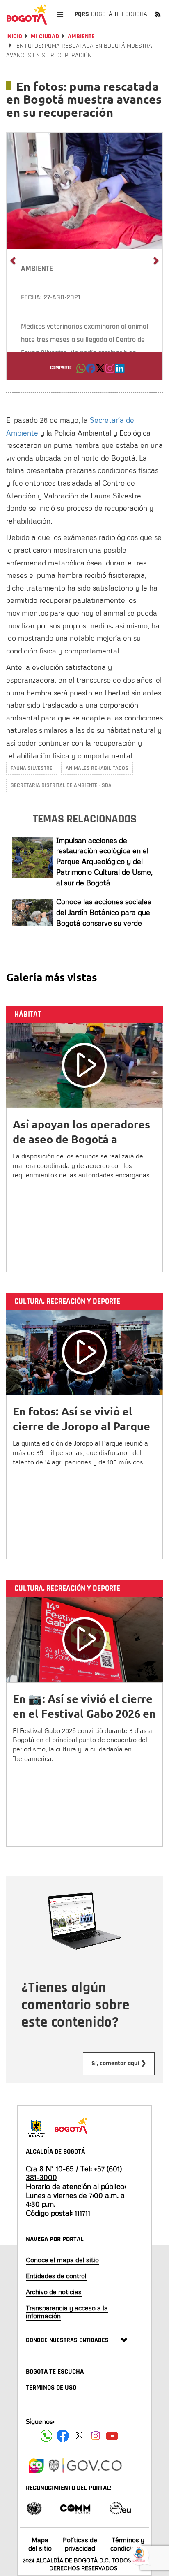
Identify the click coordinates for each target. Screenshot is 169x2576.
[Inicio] (27, 14)
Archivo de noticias (54, 2292)
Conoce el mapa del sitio (62, 2260)
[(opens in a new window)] (110, 371)
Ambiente (81, 36)
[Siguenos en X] (79, 2436)
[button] (81, 371)
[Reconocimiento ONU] (34, 2508)
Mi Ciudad (45, 36)
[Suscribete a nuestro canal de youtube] (112, 2436)
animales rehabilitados (97, 768)
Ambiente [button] (37, 269)
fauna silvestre (32, 768)
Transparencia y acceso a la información (67, 2312)
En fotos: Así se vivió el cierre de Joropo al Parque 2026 (81, 1426)
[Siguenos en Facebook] (46, 2436)
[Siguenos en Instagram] (96, 2436)
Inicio (14, 36)
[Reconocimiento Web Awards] (120, 2508)
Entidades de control (56, 2276)
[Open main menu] (60, 14)
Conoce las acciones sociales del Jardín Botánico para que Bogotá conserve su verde (104, 912)
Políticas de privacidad (80, 2544)
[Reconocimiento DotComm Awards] (75, 2508)
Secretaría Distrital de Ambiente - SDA (61, 785)
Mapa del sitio (40, 2544)
